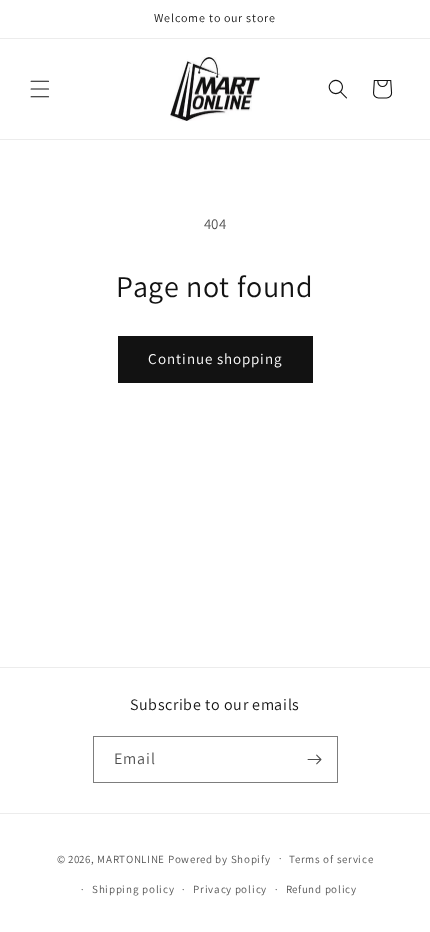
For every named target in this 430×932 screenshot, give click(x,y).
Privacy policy (230, 889)
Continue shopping (215, 358)
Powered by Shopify (219, 858)
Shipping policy (133, 889)
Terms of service (331, 859)
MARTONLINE (131, 858)
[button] (40, 89)
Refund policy (321, 889)
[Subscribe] (315, 759)
